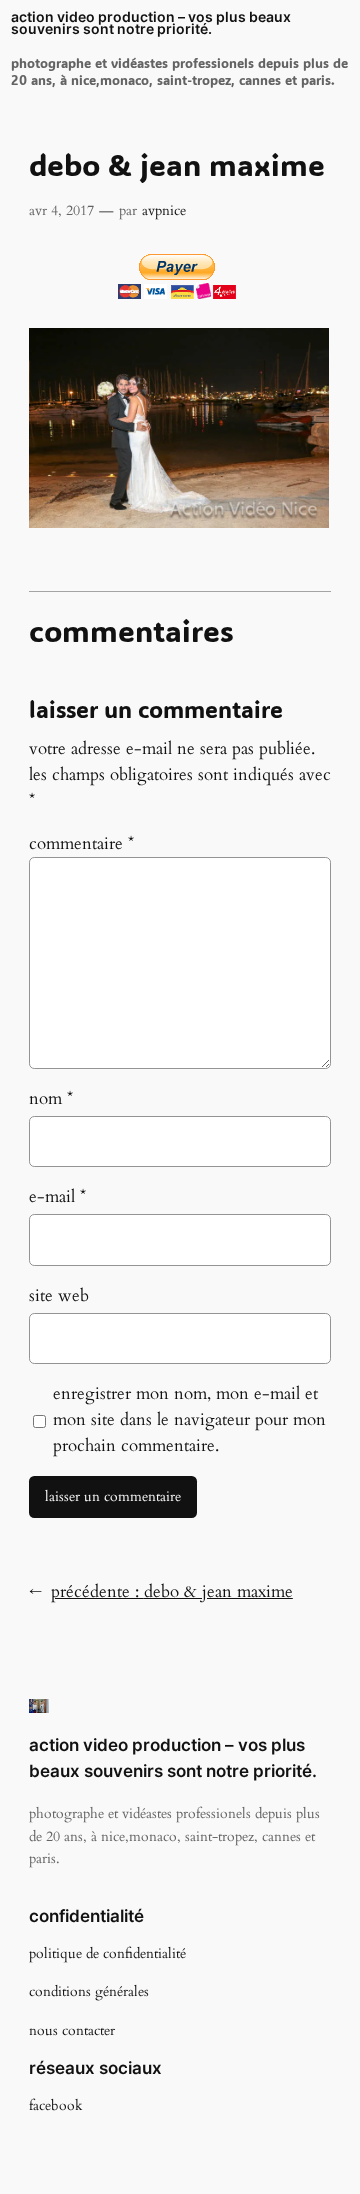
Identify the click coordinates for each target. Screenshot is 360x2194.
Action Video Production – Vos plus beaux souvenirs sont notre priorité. (151, 23)
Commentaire (81, 843)
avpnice (164, 210)
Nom (51, 1098)
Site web (59, 1295)
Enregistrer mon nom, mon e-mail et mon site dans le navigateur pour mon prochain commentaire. (189, 1419)
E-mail (57, 1196)
